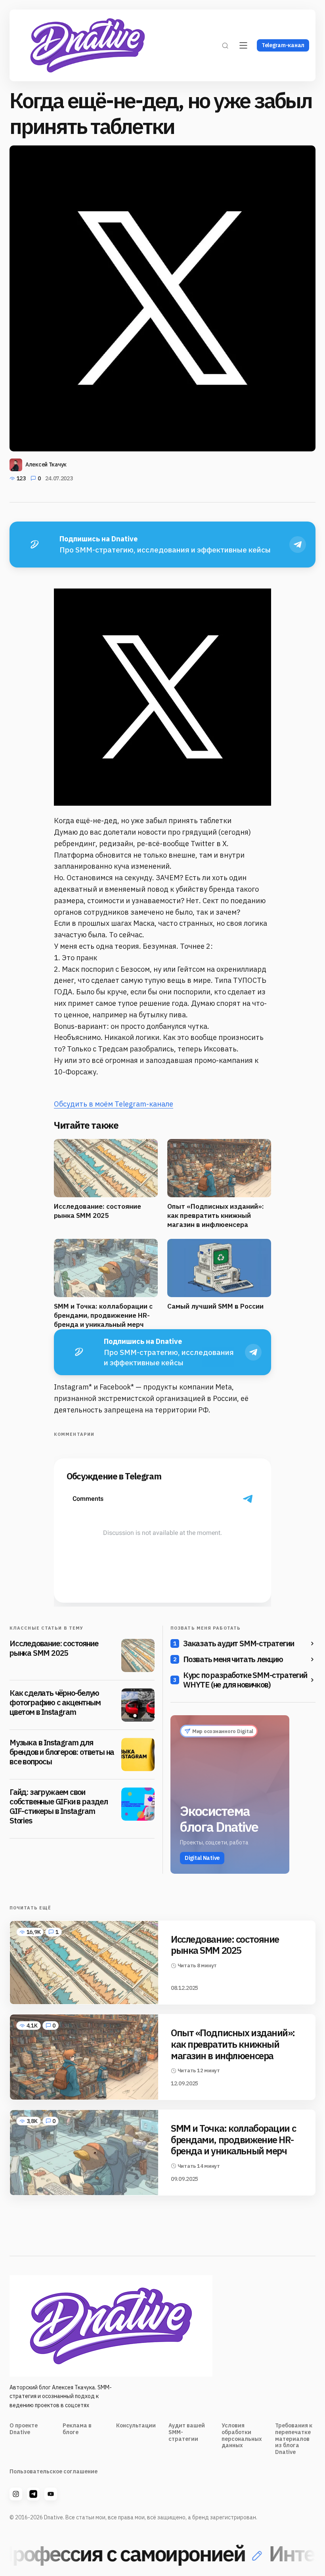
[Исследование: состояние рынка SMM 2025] (138, 1655)
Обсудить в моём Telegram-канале (114, 1104)
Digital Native (202, 1858)
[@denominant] (16, 2494)
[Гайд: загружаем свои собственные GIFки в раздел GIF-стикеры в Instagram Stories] (138, 1804)
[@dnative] (33, 2494)
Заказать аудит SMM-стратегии (238, 1643)
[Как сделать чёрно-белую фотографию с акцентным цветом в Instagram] (138, 1705)
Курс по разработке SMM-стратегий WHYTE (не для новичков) (245, 1680)
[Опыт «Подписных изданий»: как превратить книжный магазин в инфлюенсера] (84, 2057)
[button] (225, 45)
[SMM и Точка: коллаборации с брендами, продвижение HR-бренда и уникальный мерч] (84, 2153)
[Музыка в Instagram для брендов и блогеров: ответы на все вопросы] (138, 1754)
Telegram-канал (283, 45)
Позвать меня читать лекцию (233, 1659)
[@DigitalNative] (51, 2494)
